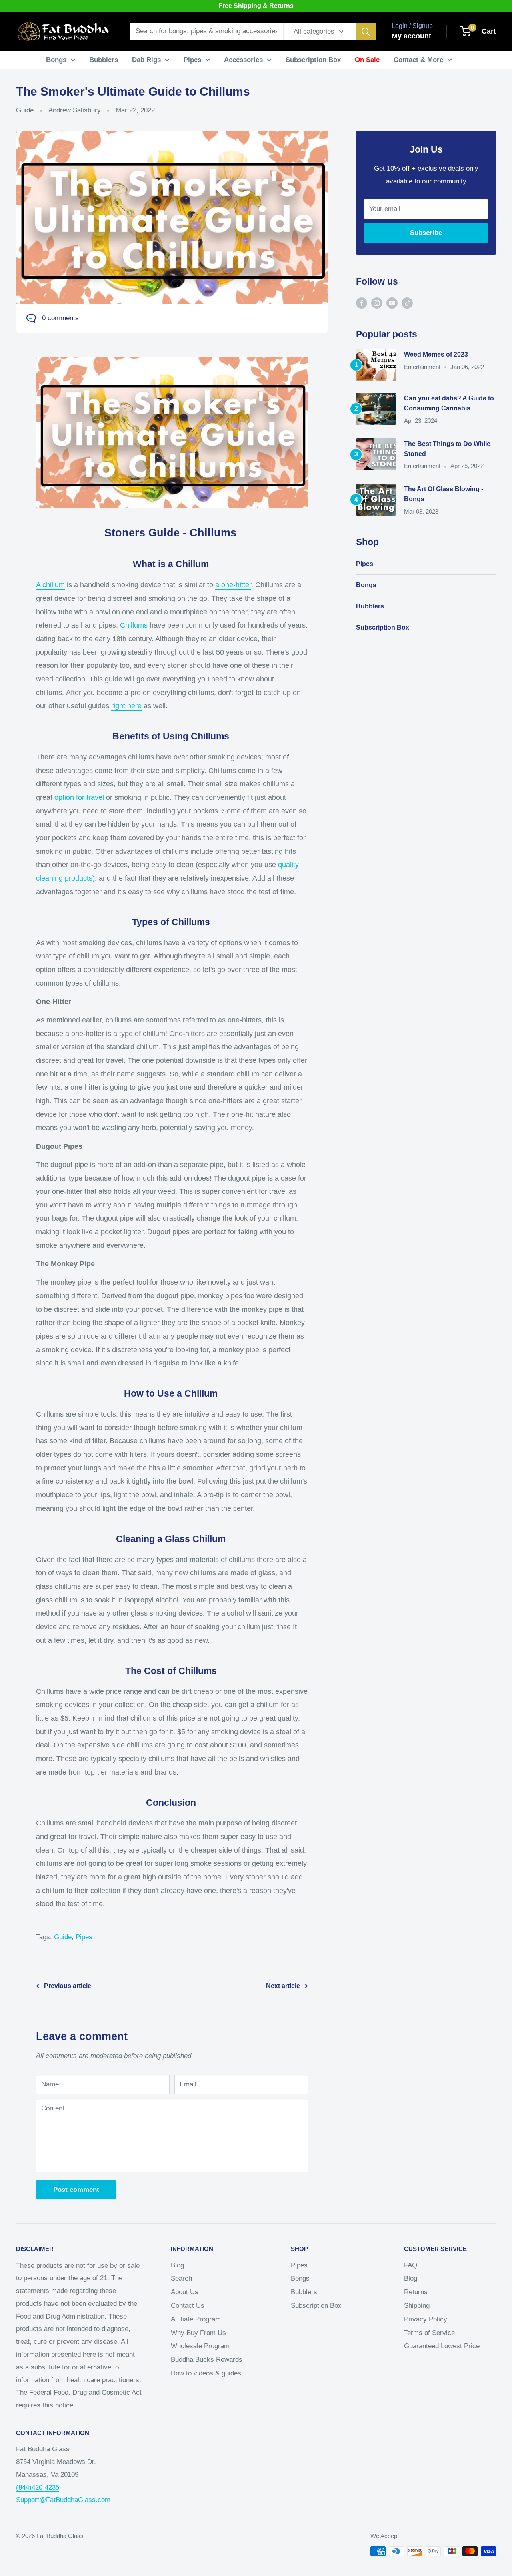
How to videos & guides (206, 2373)
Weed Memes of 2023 (436, 354)
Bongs (56, 60)
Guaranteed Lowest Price (442, 2346)
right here (126, 706)
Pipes (192, 60)
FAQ (411, 2265)
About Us (185, 2292)
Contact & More (418, 60)
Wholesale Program (200, 2346)
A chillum (50, 585)
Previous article (68, 1986)
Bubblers (104, 60)
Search (181, 2278)
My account (411, 36)
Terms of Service (429, 2333)
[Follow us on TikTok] (407, 303)
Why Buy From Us (198, 2333)
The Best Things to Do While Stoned (447, 449)
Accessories (243, 60)
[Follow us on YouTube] (392, 303)
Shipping (417, 2306)
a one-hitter (233, 585)
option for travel (79, 797)
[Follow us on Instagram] (377, 303)
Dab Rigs (146, 60)
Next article (283, 1986)
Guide (25, 110)
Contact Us (188, 2306)
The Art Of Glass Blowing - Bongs (444, 494)
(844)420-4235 (38, 2487)
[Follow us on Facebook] (362, 303)
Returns (416, 2292)
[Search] (366, 32)
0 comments (60, 318)
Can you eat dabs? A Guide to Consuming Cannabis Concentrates (449, 404)
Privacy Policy (426, 2319)
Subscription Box (313, 60)
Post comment (76, 2190)
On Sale (367, 60)
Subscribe (426, 233)
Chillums (135, 625)
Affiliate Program (196, 2319)
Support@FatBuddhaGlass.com (63, 2500)
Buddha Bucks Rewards (207, 2360)
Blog (177, 2265)
